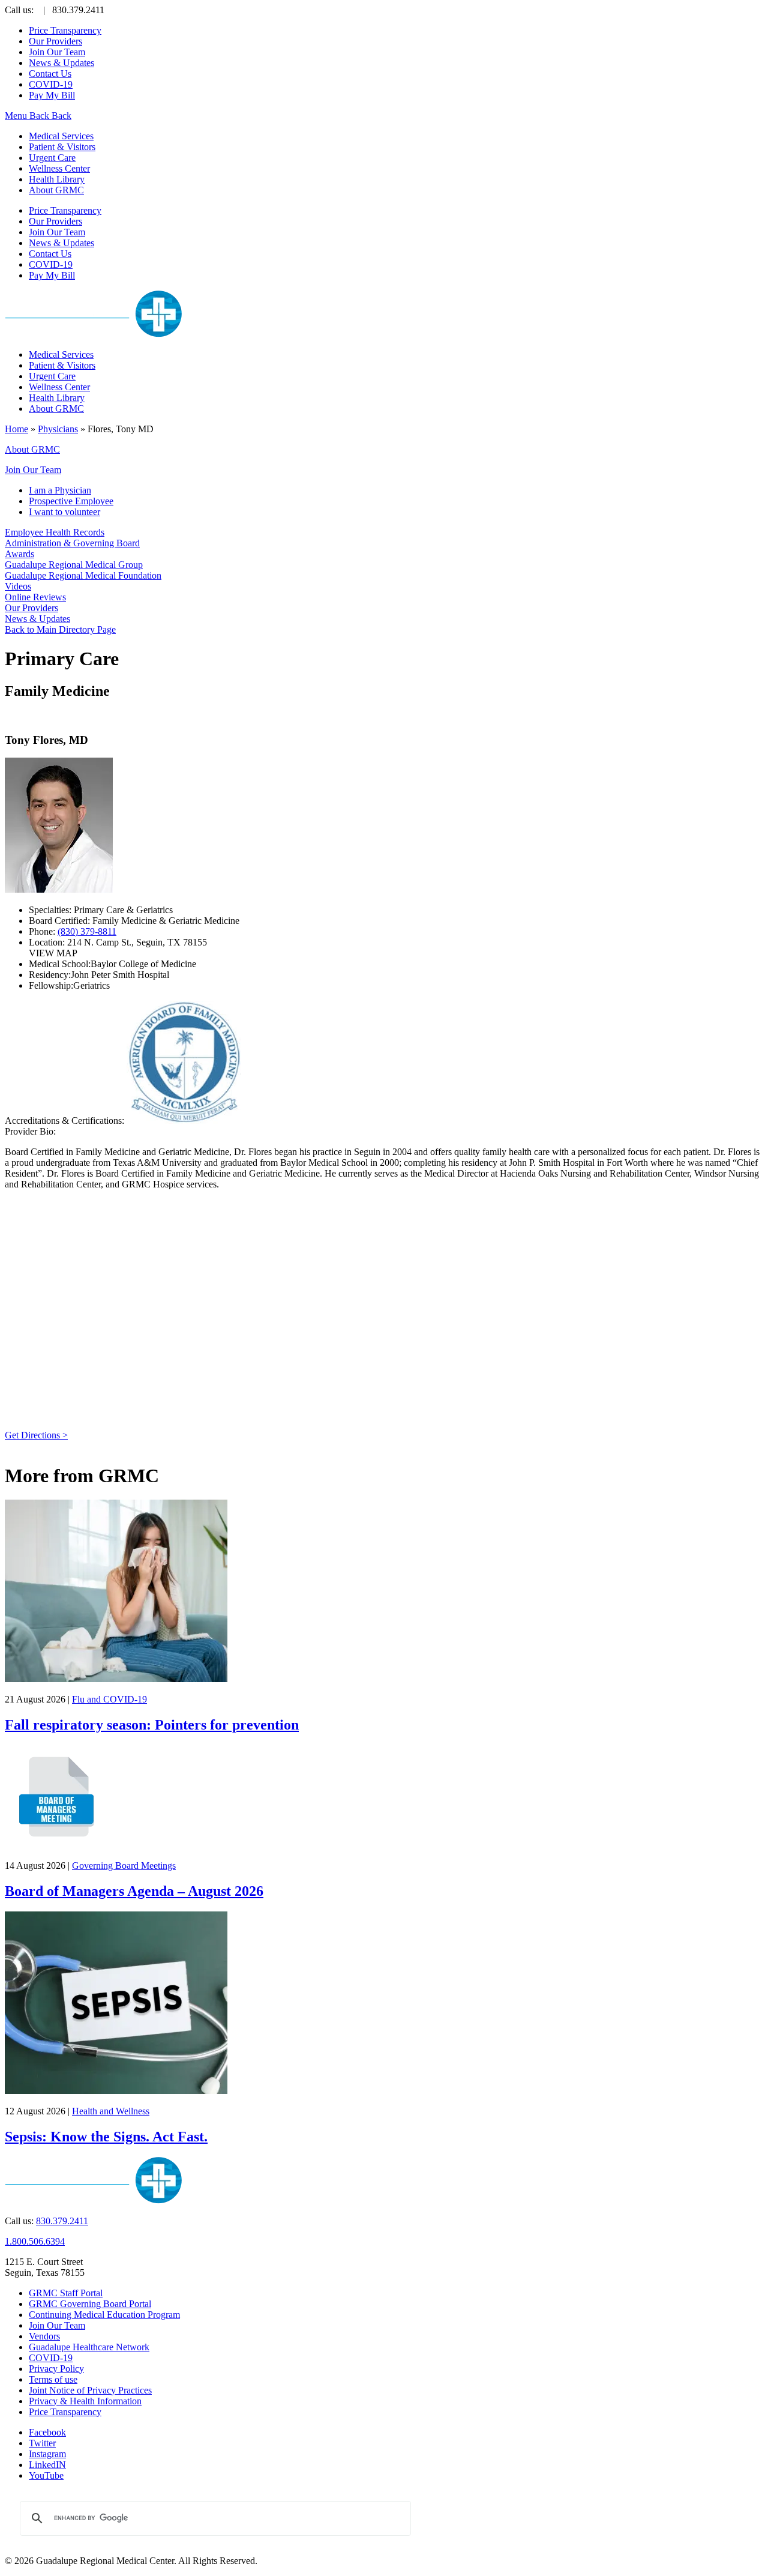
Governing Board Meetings (124, 1866)
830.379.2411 (62, 2221)
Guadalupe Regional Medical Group (74, 565)
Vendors (44, 2336)
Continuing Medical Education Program (104, 2315)
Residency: (50, 975)
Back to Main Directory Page (60, 629)
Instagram (47, 2454)
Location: (48, 942)
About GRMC (56, 190)
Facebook (47, 2432)
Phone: (43, 931)
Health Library (57, 179)
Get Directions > (36, 1435)
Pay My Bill (52, 95)
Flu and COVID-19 (109, 1699)
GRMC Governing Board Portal (90, 2304)
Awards (19, 554)
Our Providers (55, 41)
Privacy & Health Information (85, 2401)
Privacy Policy (56, 2369)
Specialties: (51, 910)
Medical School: (60, 964)
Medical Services (61, 136)
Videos (18, 586)
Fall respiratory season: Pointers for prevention (152, 1725)
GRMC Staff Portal (66, 2293)
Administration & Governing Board (72, 543)
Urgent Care (52, 158)
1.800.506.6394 (35, 2241)
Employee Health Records (55, 532)
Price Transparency (65, 30)
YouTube (46, 2475)
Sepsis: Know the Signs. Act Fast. (106, 2137)
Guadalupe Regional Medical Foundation (83, 575)
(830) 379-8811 (87, 931)
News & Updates (61, 63)
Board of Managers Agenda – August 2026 (134, 1891)
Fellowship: (51, 985)
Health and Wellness (111, 2111)
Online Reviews (35, 597)
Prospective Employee (71, 501)
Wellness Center (59, 168)
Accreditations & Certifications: (64, 1121)
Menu (17, 116)
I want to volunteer (64, 512)
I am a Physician (60, 490)
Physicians (58, 429)
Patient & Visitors (62, 147)
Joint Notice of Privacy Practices (90, 2390)
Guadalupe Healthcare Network (89, 2347)
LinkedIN (47, 2465)
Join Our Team (57, 52)
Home (16, 429)
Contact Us (50, 74)
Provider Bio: (30, 1131)
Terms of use (53, 2379)
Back (39, 116)
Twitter (42, 2443)
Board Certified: (61, 921)
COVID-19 (51, 84)
